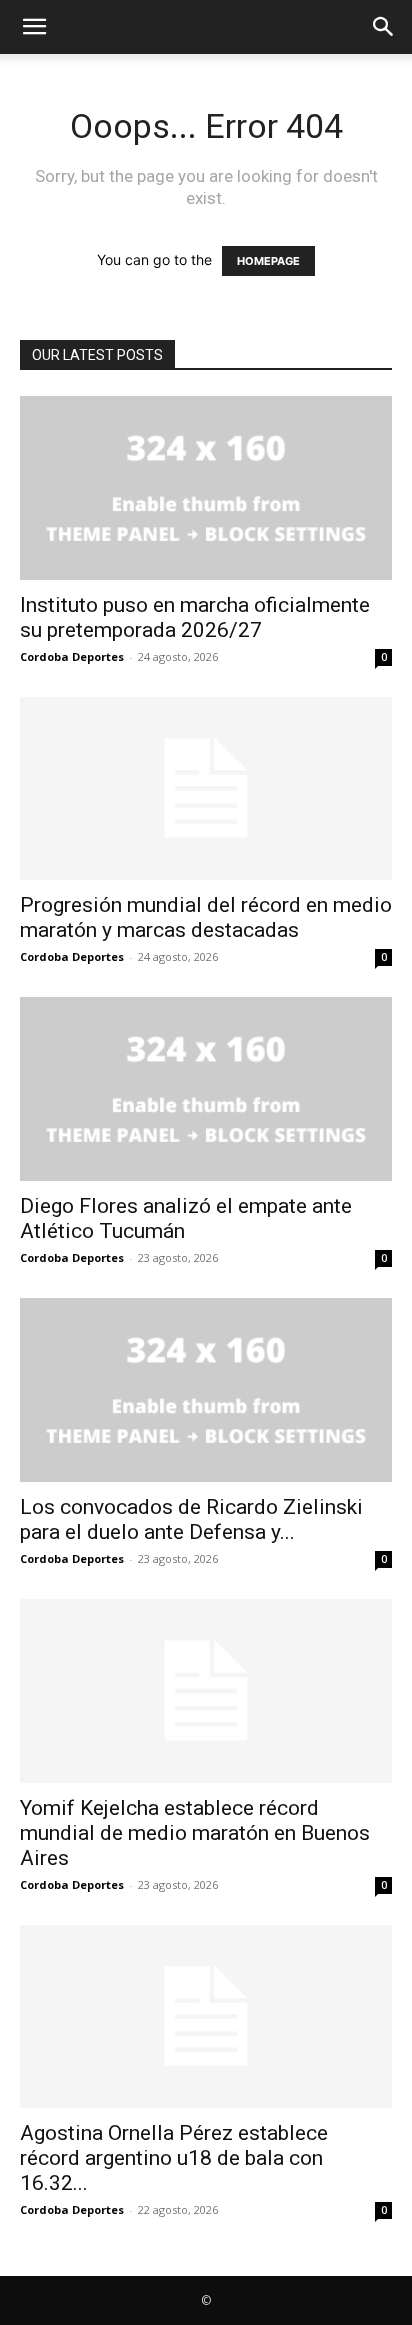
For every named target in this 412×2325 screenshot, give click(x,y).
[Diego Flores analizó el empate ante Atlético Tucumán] (206, 1089)
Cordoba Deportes (72, 656)
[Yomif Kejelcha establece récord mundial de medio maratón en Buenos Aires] (206, 1691)
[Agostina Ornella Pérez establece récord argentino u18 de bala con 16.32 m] (206, 2017)
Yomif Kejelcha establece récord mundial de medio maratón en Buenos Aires (195, 1833)
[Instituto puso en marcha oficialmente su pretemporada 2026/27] (206, 488)
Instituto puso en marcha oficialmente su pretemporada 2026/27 (195, 617)
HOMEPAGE (268, 261)
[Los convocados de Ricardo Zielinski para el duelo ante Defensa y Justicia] (206, 1390)
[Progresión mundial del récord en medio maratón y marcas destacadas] (206, 789)
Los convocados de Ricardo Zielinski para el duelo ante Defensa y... (191, 1519)
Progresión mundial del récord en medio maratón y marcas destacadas (206, 917)
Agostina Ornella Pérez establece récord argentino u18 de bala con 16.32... (174, 2158)
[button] (34, 27)
